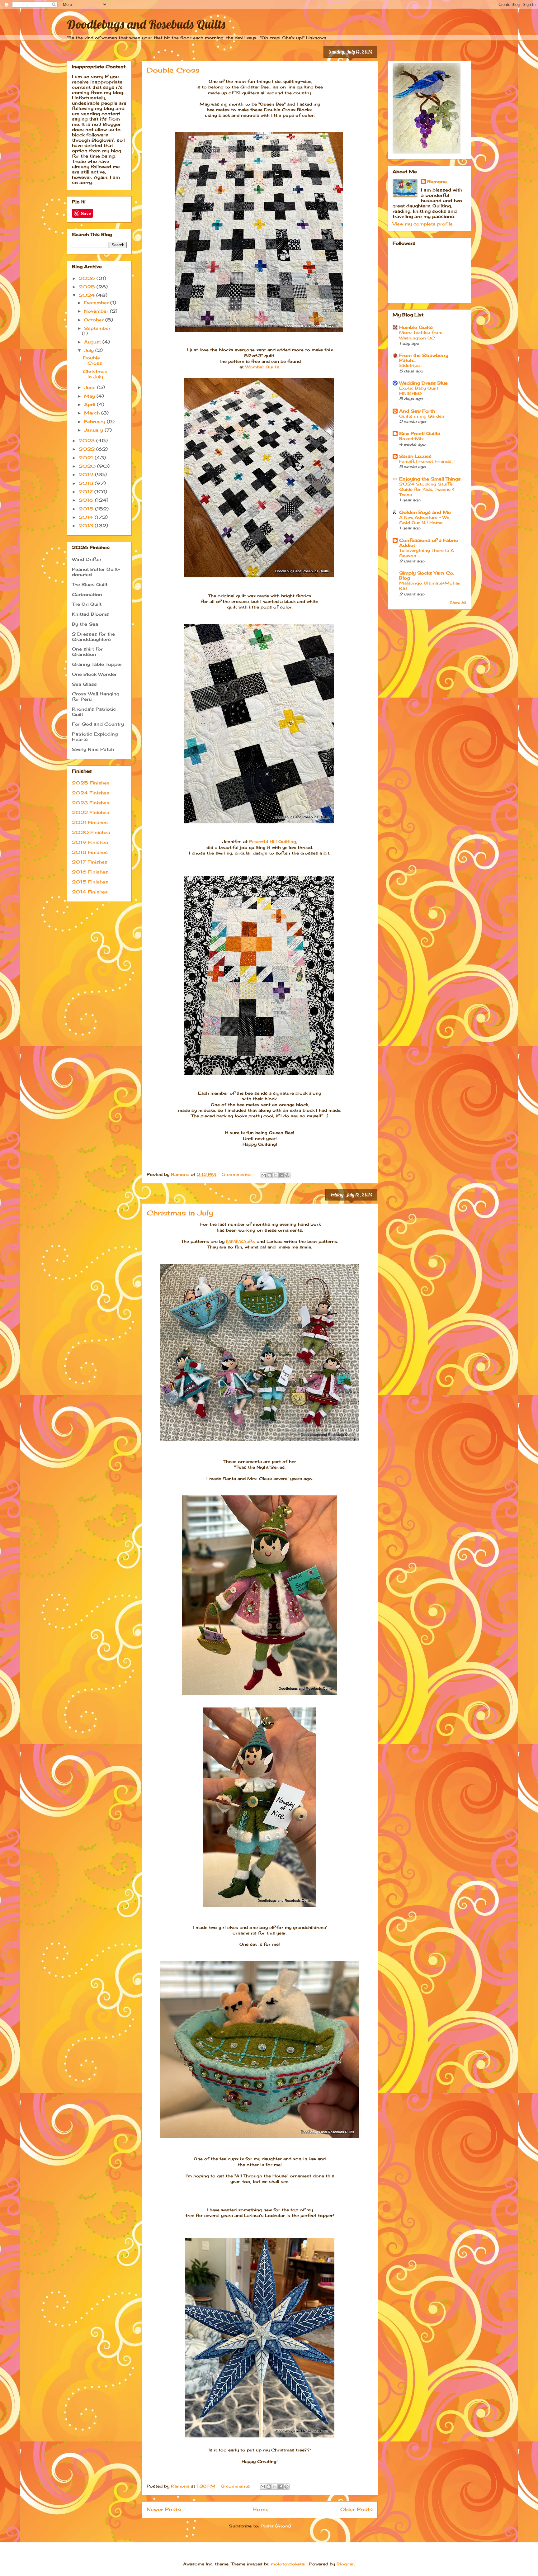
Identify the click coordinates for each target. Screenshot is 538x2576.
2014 (87, 517)
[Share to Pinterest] (287, 1175)
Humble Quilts (416, 327)
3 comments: (236, 2486)
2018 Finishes (90, 852)
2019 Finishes (90, 842)
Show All (458, 603)
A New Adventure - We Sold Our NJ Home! (424, 520)
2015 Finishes (90, 882)
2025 (88, 287)
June (91, 387)
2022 (87, 449)
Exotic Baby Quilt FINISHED (419, 391)
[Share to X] (276, 1175)
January (94, 430)
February (95, 421)
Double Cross (173, 70)
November (97, 311)
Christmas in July (180, 1213)
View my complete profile (423, 224)
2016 (87, 500)
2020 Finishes (91, 832)
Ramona (437, 181)
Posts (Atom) (276, 2526)
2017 (87, 492)
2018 (87, 483)
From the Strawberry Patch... (424, 358)
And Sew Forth (417, 411)
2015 (87, 509)
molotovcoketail (289, 2564)
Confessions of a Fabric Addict (429, 543)
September (97, 328)
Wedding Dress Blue (423, 383)
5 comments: (237, 1174)
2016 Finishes (90, 872)
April (90, 404)
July (90, 350)
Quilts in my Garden (422, 416)
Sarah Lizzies (415, 456)
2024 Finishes (91, 793)
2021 (87, 458)
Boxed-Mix (411, 438)
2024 (87, 295)
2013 (87, 526)
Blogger (345, 2564)
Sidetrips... (411, 365)
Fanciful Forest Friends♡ (427, 461)
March (93, 413)
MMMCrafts (241, 1241)
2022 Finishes (91, 812)
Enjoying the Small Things (430, 479)
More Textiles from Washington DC (421, 335)
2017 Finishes (90, 862)
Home (261, 2510)
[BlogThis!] (270, 1175)
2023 (87, 440)
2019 (87, 474)
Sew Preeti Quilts (420, 433)
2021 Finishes (90, 822)
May (90, 396)
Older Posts (356, 2510)
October (95, 320)
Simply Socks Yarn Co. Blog (427, 575)
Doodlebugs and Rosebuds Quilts (146, 24)
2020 (88, 466)
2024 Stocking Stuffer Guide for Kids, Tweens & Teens (427, 489)
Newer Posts (164, 2510)
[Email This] (264, 1175)
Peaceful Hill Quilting (273, 841)
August (93, 342)
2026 (88, 278)
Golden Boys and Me (425, 512)
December (97, 303)
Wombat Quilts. (263, 367)
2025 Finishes (91, 783)
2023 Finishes (91, 803)
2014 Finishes (90, 892)
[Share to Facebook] (281, 1175)
